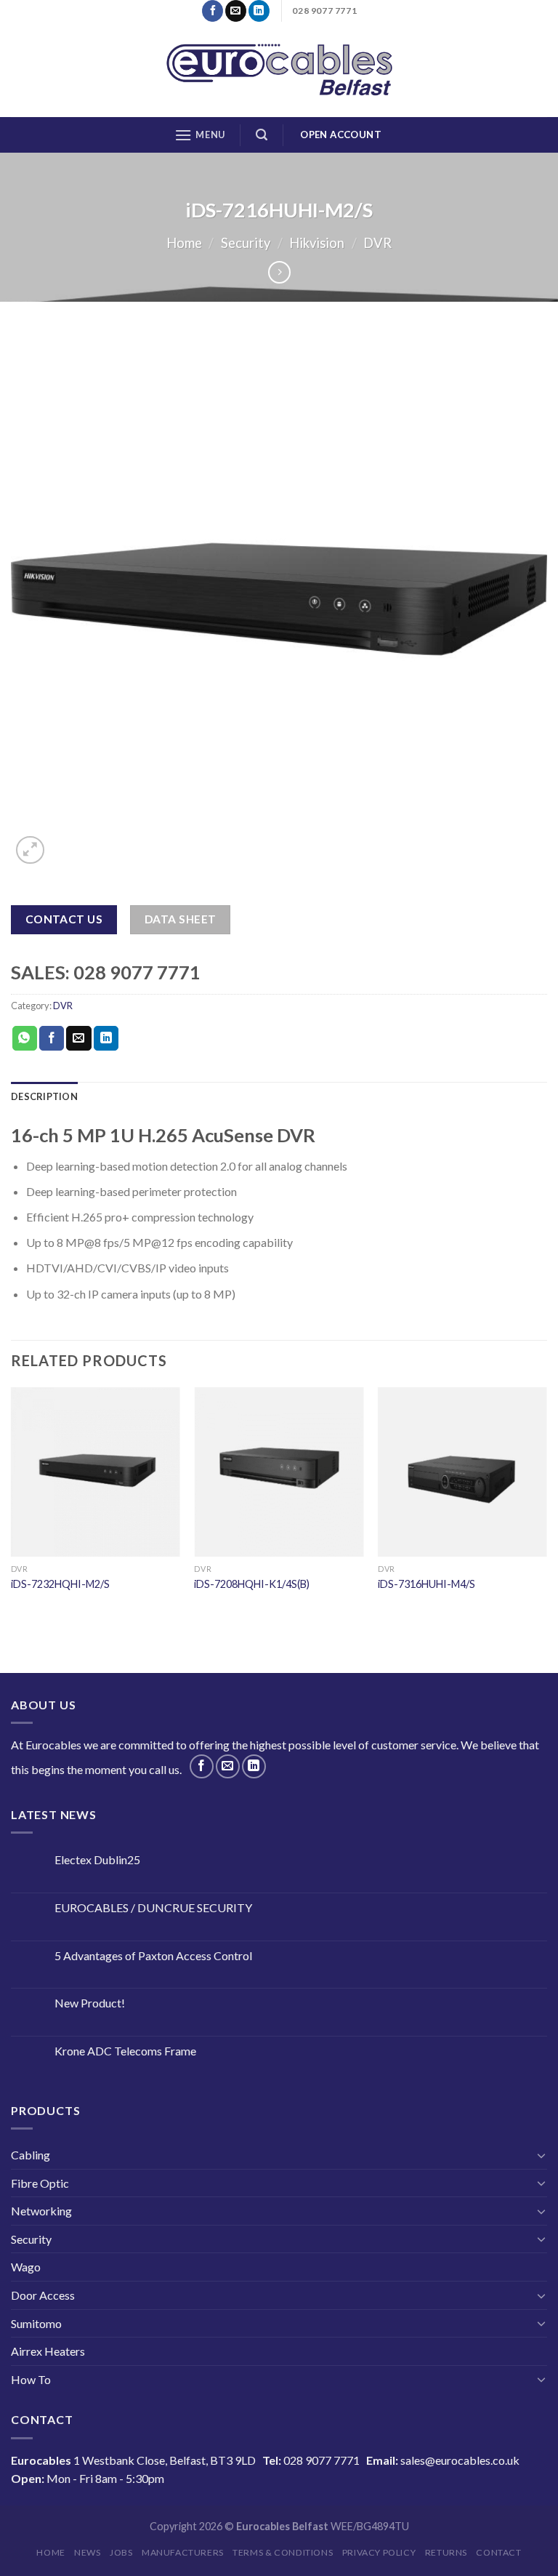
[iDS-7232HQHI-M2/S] (96, 1472)
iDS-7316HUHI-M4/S (426, 1584)
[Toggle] (541, 2155)
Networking (41, 2211)
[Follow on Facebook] (213, 11)
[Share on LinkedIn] (106, 1038)
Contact (498, 2552)
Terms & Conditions (283, 2552)
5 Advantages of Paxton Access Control (153, 1955)
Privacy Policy (379, 2552)
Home (184, 243)
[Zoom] (30, 850)
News (87, 2552)
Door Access (43, 2295)
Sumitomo (36, 2323)
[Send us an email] (236, 11)
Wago (26, 2267)
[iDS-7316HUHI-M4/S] (462, 1472)
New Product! (90, 2003)
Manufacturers (183, 2552)
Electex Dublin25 (97, 1859)
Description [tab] (44, 1096)
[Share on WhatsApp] (25, 1038)
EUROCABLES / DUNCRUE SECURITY (153, 1907)
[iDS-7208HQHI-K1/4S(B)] (279, 1472)
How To (31, 2379)
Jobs (121, 2552)
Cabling (31, 2155)
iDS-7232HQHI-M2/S (60, 1584)
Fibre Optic (40, 2183)
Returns (446, 2552)
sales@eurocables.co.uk (460, 2460)
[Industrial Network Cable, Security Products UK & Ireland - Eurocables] (279, 70)
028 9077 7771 (322, 2460)
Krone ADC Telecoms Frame (125, 2051)
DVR (377, 243)
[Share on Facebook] (52, 1038)
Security (246, 243)
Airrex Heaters (48, 2351)
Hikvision (317, 243)
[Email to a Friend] (78, 1038)
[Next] (546, 1503)
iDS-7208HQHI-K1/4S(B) (252, 1584)
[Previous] (12, 1503)
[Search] (262, 135)
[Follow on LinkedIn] (259, 11)
